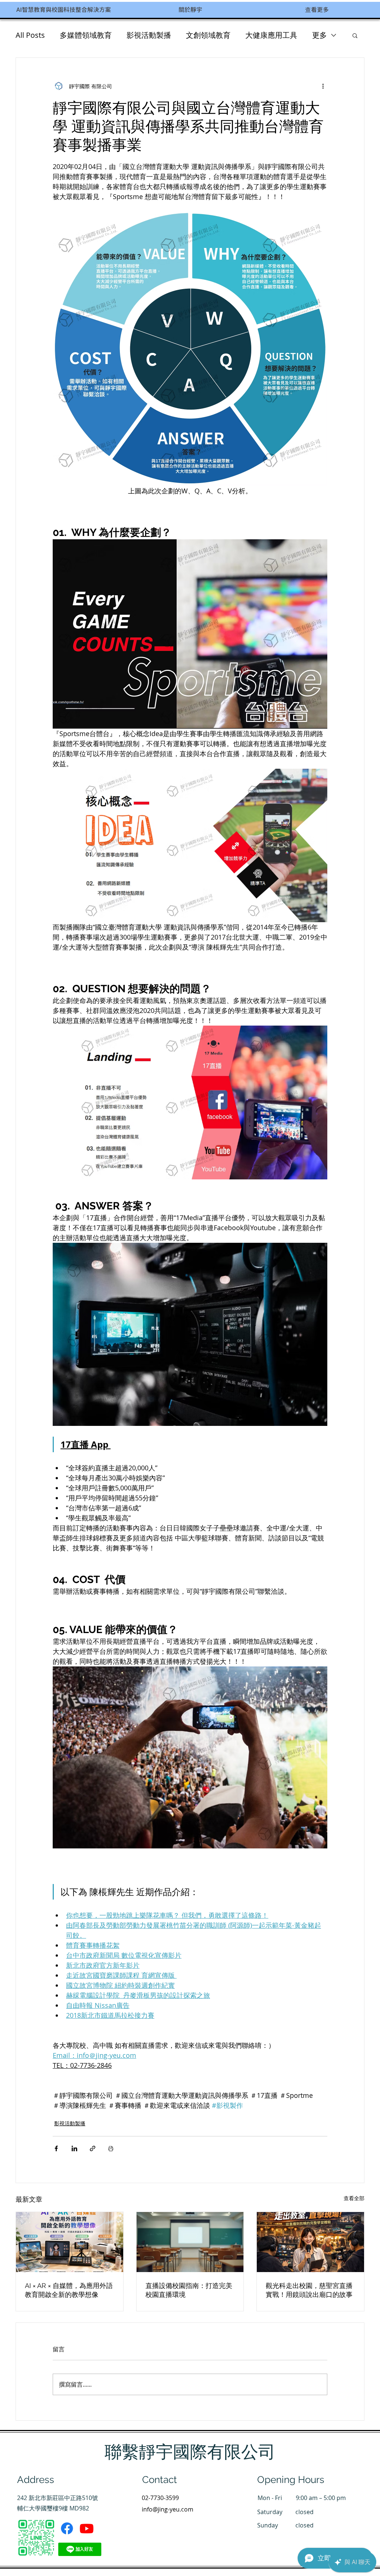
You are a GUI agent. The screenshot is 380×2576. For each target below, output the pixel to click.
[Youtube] (87, 2528)
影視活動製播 (149, 35)
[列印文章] (111, 2148)
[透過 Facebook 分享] (56, 2148)
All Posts (30, 35)
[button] (355, 35)
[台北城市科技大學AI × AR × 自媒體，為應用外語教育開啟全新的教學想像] (70, 2242)
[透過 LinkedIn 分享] (74, 2148)
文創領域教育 (208, 35)
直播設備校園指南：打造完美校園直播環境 (189, 2290)
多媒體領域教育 (86, 35)
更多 (320, 35)
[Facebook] (67, 2528)
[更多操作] (323, 86)
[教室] (190, 2242)
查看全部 (354, 2198)
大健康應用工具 (271, 35)
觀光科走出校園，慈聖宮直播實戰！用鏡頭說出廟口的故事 (309, 2290)
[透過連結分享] (93, 2148)
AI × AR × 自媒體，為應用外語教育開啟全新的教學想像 (69, 2290)
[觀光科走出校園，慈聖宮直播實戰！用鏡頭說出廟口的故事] (310, 2242)
